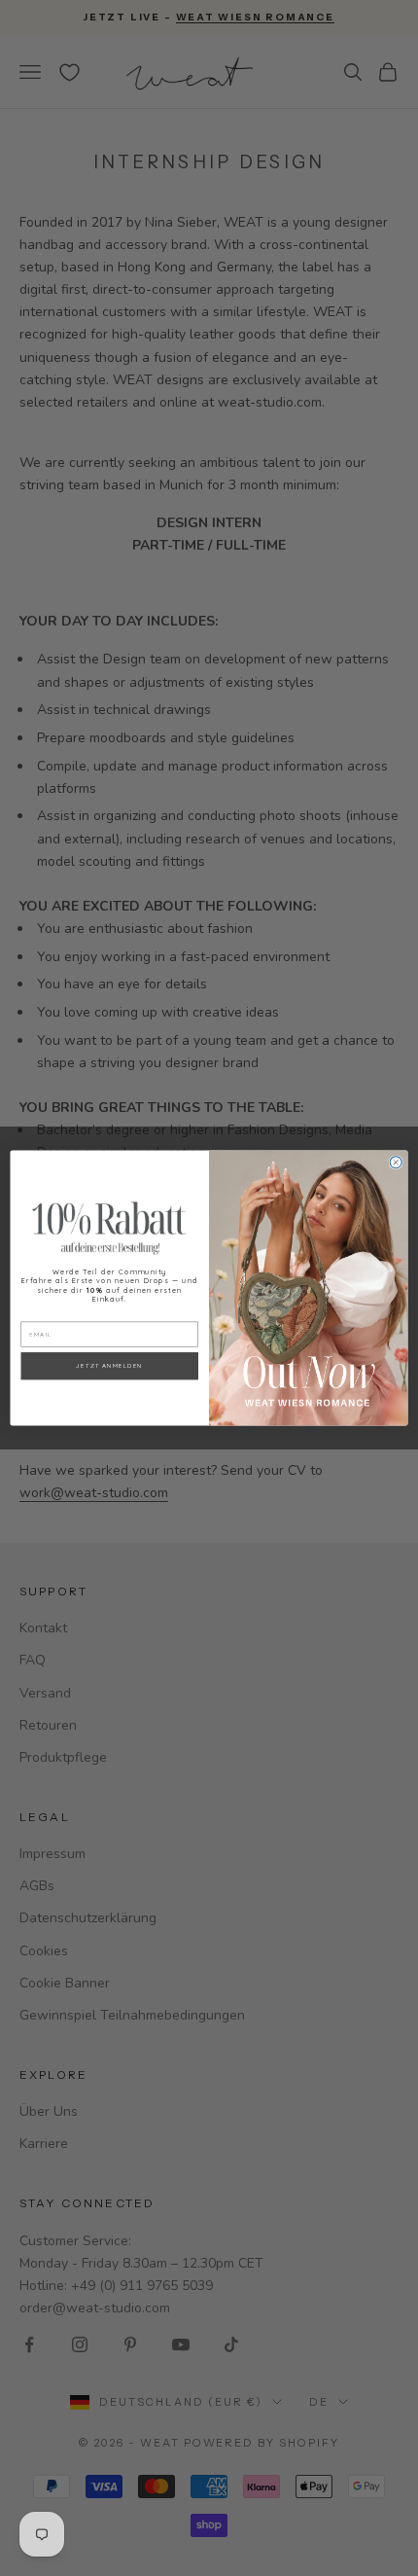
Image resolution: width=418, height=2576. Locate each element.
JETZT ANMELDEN (109, 1366)
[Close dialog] (396, 1163)
